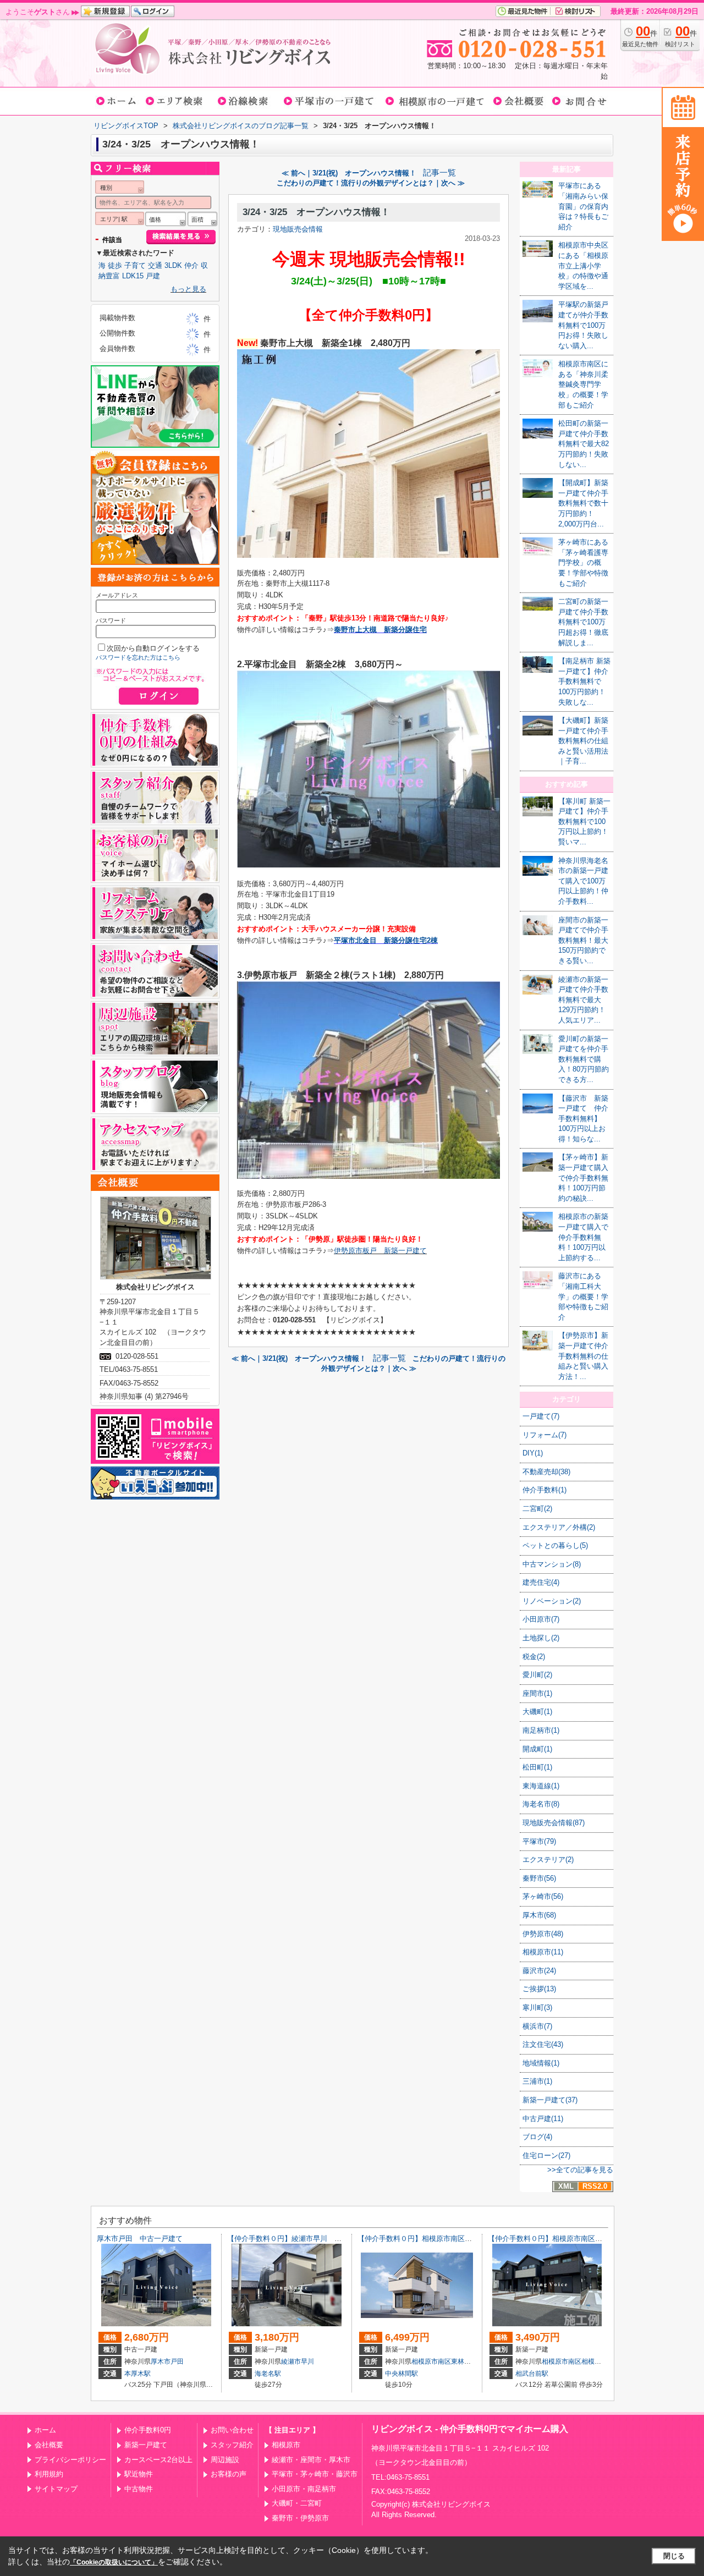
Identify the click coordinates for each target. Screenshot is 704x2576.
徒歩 (115, 265)
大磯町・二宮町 (297, 2503)
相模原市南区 (431, 2361)
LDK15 (133, 276)
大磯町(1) (537, 1712)
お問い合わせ (232, 2430)
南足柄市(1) (541, 1730)
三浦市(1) (537, 2081)
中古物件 (139, 2489)
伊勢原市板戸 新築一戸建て (380, 1251)
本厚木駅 (137, 2374)
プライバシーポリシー (70, 2460)
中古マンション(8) (552, 1564)
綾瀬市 (291, 2361)
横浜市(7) (537, 2026)
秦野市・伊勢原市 (300, 2518)
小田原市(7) (541, 1619)
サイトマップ (56, 2489)
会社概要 (49, 2445)
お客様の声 (229, 2474)
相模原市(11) (543, 1952)
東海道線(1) (541, 1786)
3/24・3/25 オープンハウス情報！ (316, 212)
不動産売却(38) (546, 1472)
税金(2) (534, 1657)
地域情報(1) (541, 2063)
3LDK (173, 265)
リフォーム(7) (544, 1435)
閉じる (674, 2556)
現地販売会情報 (298, 229)
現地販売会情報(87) (554, 1823)
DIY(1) (533, 1453)
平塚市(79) (539, 1841)
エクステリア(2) (548, 1860)
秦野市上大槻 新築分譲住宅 (380, 630)
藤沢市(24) (539, 1971)
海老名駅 (268, 2374)
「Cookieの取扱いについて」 (114, 2562)
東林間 (461, 2361)
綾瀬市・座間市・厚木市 (311, 2460)
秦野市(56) (539, 1878)
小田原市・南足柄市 (304, 2489)
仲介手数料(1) (544, 1490)
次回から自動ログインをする (153, 648)
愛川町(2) (537, 1675)
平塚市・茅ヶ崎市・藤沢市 (315, 2474)
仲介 (191, 265)
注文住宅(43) (543, 2044)
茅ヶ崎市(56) (543, 1896)
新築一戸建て (146, 2445)
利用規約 (49, 2474)
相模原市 (286, 2445)
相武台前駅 (532, 2374)
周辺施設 (225, 2460)
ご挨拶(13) (539, 1989)
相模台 (591, 2361)
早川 (307, 2361)
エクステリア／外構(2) (559, 1527)
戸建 (153, 276)
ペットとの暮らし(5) (555, 1545)
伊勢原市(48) (543, 1934)
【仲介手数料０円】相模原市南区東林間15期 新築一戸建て (454, 2239)
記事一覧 (439, 173)
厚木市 (161, 2361)
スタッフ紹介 (232, 2445)
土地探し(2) (541, 1638)
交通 (155, 265)
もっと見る (188, 289)
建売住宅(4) (541, 1582)
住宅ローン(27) (546, 2155)
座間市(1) (537, 1693)
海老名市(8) (541, 1804)
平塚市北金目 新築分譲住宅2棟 (386, 940)
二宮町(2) (537, 1509)
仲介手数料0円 (148, 2430)
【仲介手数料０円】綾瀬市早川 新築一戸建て (302, 2239)
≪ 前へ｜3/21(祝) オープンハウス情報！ (349, 173)
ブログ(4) (537, 2137)
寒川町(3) (537, 2007)
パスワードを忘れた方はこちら (138, 657)
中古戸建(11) (543, 2119)
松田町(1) (537, 1767)
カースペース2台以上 (158, 2460)
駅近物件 (139, 2474)
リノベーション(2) (552, 1601)
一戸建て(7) (541, 1416)
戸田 (177, 2361)
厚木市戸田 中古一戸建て (140, 2239)
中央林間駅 (402, 2374)
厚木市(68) (539, 1915)
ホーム (45, 2430)
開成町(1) (537, 1749)
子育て (135, 265)
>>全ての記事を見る (580, 2170)
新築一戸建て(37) (550, 2100)
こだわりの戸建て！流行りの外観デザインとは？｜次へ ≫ (371, 183)
